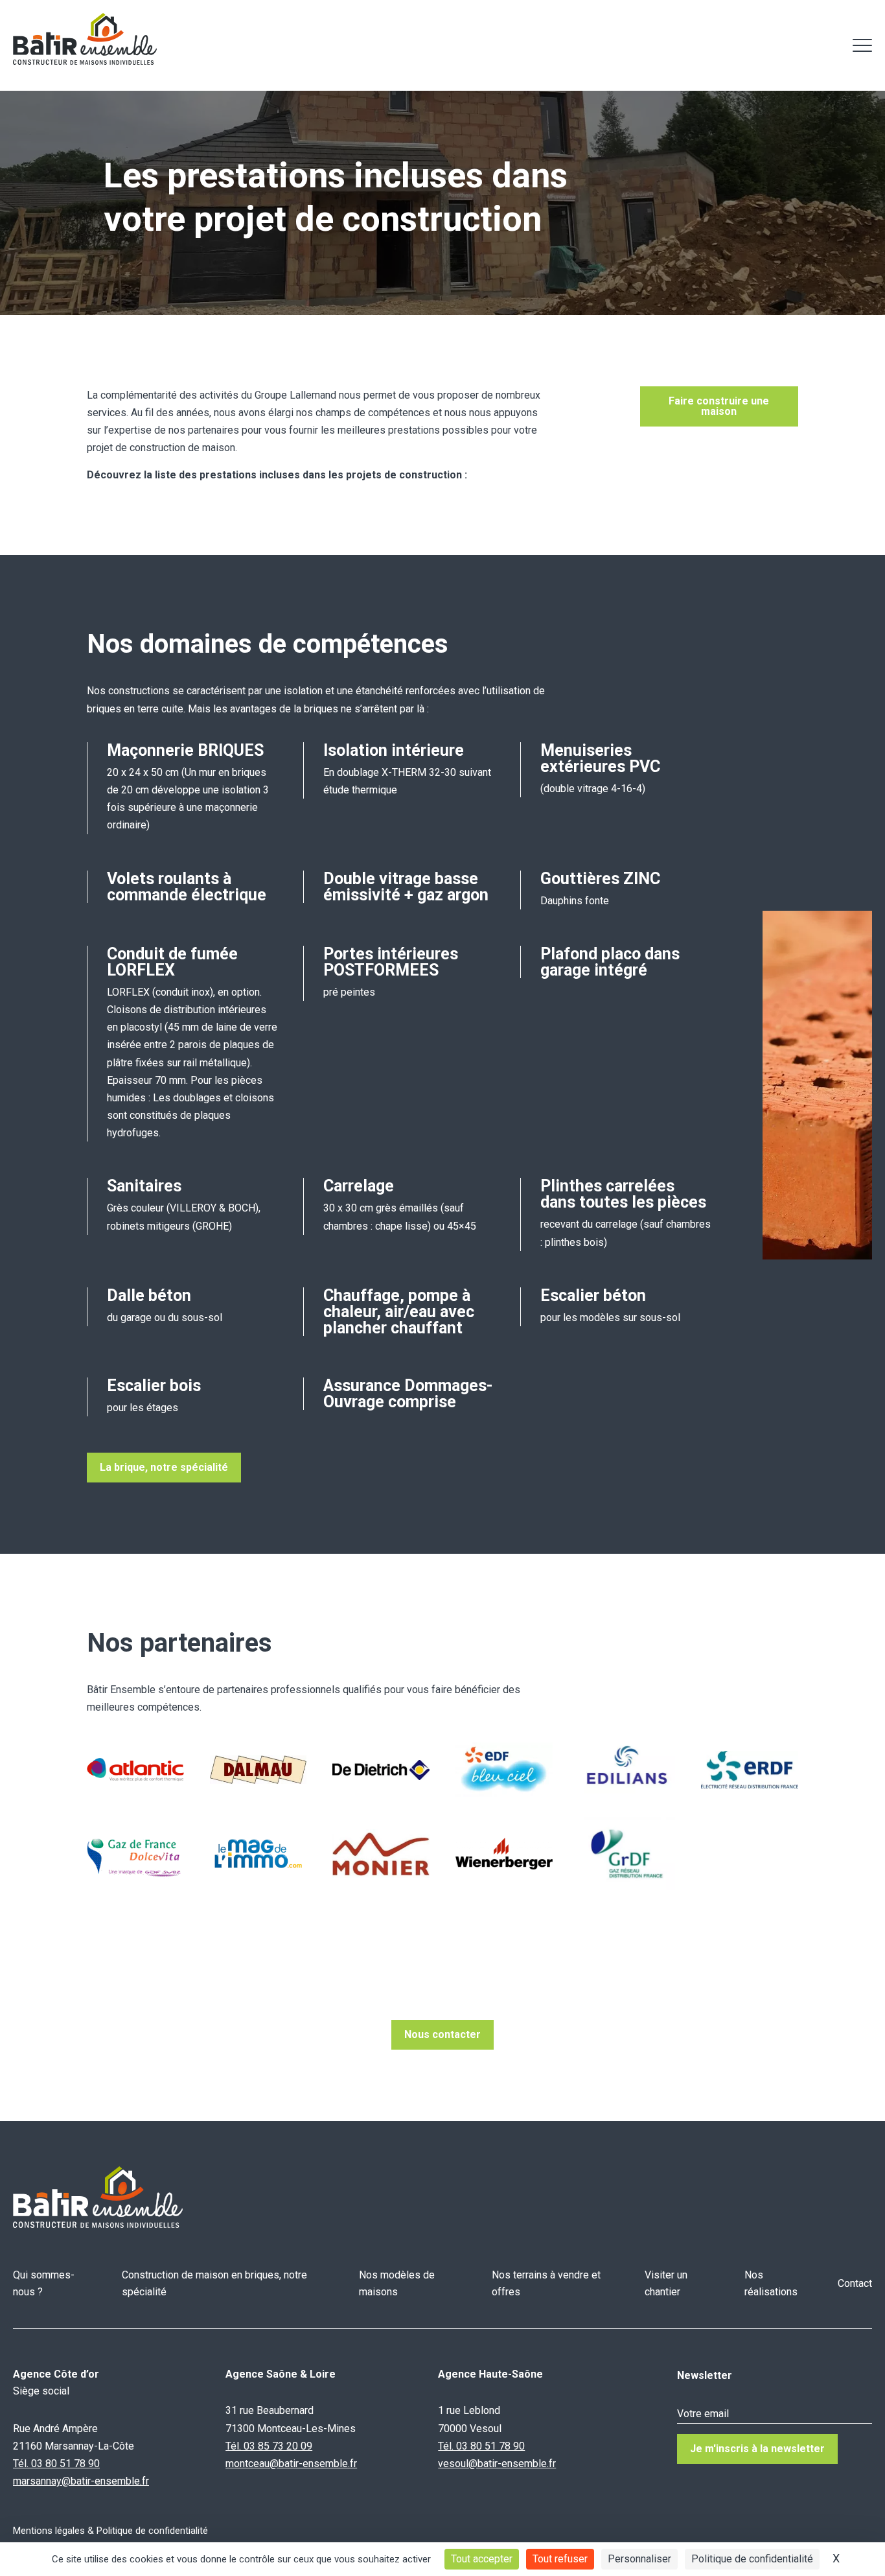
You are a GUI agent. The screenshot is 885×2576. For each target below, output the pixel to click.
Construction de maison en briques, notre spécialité (214, 2283)
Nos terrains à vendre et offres (546, 2283)
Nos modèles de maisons (397, 2283)
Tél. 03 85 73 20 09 (269, 2446)
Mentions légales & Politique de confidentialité (110, 2531)
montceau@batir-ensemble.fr (291, 2464)
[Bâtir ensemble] (85, 39)
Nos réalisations (771, 2283)
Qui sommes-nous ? (44, 2283)
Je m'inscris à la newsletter (757, 2449)
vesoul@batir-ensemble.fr (497, 2464)
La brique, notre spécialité (164, 1467)
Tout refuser (560, 2559)
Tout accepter (482, 2559)
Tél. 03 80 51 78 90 (56, 2464)
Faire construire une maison (719, 406)
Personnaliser (639, 2559)
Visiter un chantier (666, 2283)
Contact (855, 2283)
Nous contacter (442, 2034)
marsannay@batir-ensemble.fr (81, 2481)
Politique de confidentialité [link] (752, 2559)
